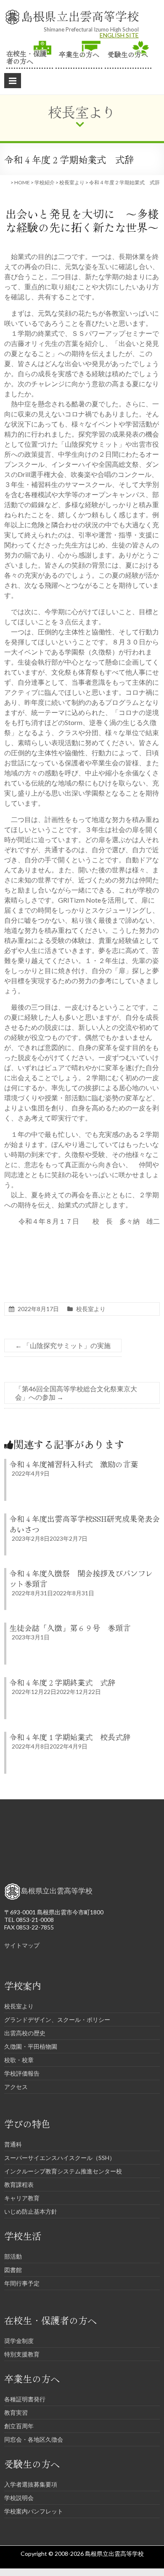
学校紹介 (45, 182)
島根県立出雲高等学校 (80, 16)
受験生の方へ (128, 54)
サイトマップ (22, 1945)
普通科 (13, 2144)
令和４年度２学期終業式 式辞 (62, 1682)
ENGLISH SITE (119, 35)
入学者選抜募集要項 (31, 2484)
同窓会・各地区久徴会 (34, 2439)
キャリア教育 (22, 2198)
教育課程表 (19, 2185)
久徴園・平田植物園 (31, 2046)
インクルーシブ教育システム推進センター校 (63, 2171)
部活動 (13, 2256)
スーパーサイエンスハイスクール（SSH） (60, 2158)
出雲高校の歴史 (25, 2033)
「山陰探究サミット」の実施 (63, 1345)
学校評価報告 (22, 2073)
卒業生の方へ (79, 54)
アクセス (16, 2087)
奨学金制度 (19, 2341)
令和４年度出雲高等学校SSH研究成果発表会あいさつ (85, 1524)
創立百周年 (19, 2426)
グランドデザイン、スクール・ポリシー (57, 2020)
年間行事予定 (22, 2283)
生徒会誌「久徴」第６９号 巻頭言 (70, 1628)
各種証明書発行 (25, 2399)
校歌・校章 (19, 2060)
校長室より (72, 182)
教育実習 (16, 2412)
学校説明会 (19, 2498)
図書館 (13, 2270)
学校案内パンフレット (34, 2511)
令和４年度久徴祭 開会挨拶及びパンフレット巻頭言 (81, 1578)
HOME (22, 182)
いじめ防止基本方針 (31, 2211)
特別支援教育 (22, 2354)
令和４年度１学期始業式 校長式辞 (70, 1737)
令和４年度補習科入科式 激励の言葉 (74, 1464)
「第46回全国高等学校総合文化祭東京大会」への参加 (76, 1393)
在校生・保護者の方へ (26, 56)
